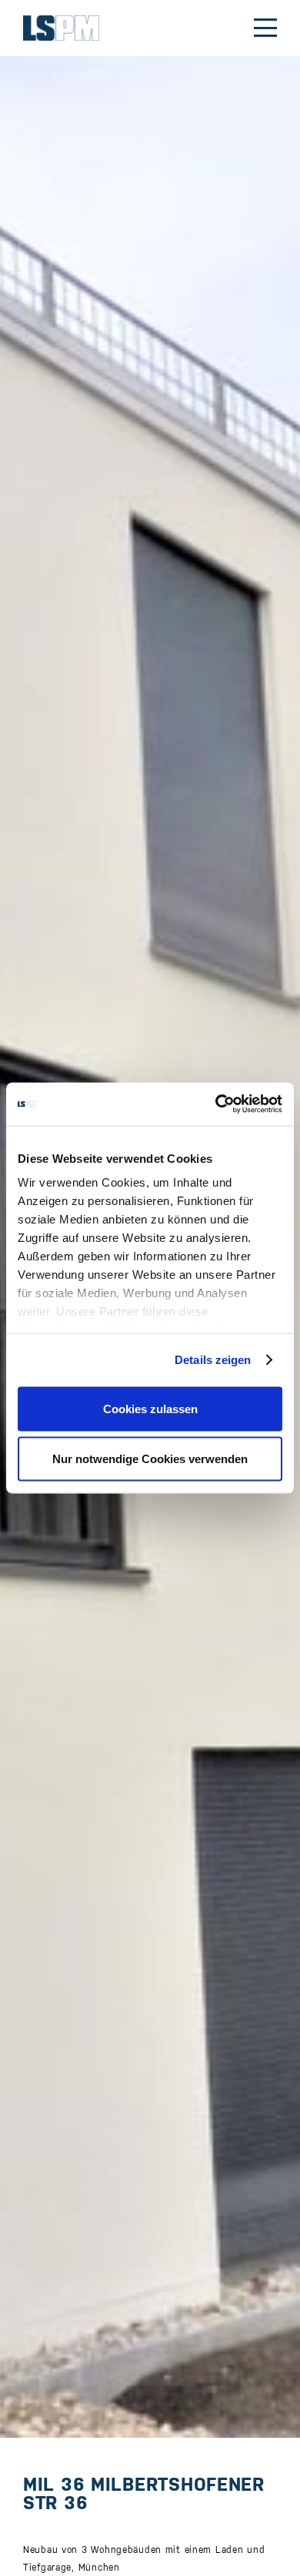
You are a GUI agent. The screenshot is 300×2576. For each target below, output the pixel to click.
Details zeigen (213, 1360)
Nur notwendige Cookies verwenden (150, 1459)
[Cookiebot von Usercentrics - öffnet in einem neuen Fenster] (216, 1104)
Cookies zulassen (150, 1408)
